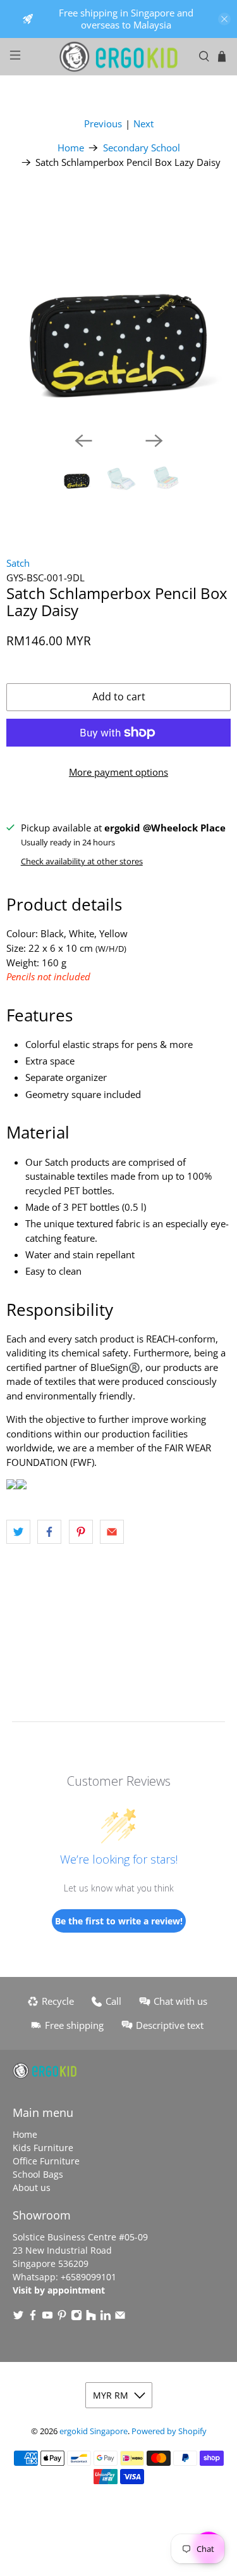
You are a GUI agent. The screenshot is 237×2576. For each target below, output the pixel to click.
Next (143, 123)
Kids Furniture (43, 2148)
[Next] (154, 441)
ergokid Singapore (94, 2431)
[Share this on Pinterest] (81, 1532)
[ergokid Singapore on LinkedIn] (106, 2317)
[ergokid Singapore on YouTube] (47, 2317)
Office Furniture (46, 2161)
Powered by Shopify (169, 2431)
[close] (224, 19)
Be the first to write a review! (119, 1921)
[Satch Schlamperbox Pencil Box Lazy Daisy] (118, 309)
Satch (18, 563)
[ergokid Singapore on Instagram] (76, 2317)
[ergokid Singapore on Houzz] (91, 2317)
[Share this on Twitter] (18, 1532)
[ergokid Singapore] (119, 57)
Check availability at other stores (82, 861)
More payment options (118, 772)
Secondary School (142, 148)
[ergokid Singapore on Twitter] (18, 2317)
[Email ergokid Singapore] (120, 2317)
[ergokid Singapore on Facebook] (33, 2317)
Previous (103, 123)
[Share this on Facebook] (49, 1532)
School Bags (38, 2174)
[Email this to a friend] (112, 1532)
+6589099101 (88, 2277)
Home (71, 148)
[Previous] (83, 441)
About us (32, 2188)
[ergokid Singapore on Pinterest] (62, 2317)
